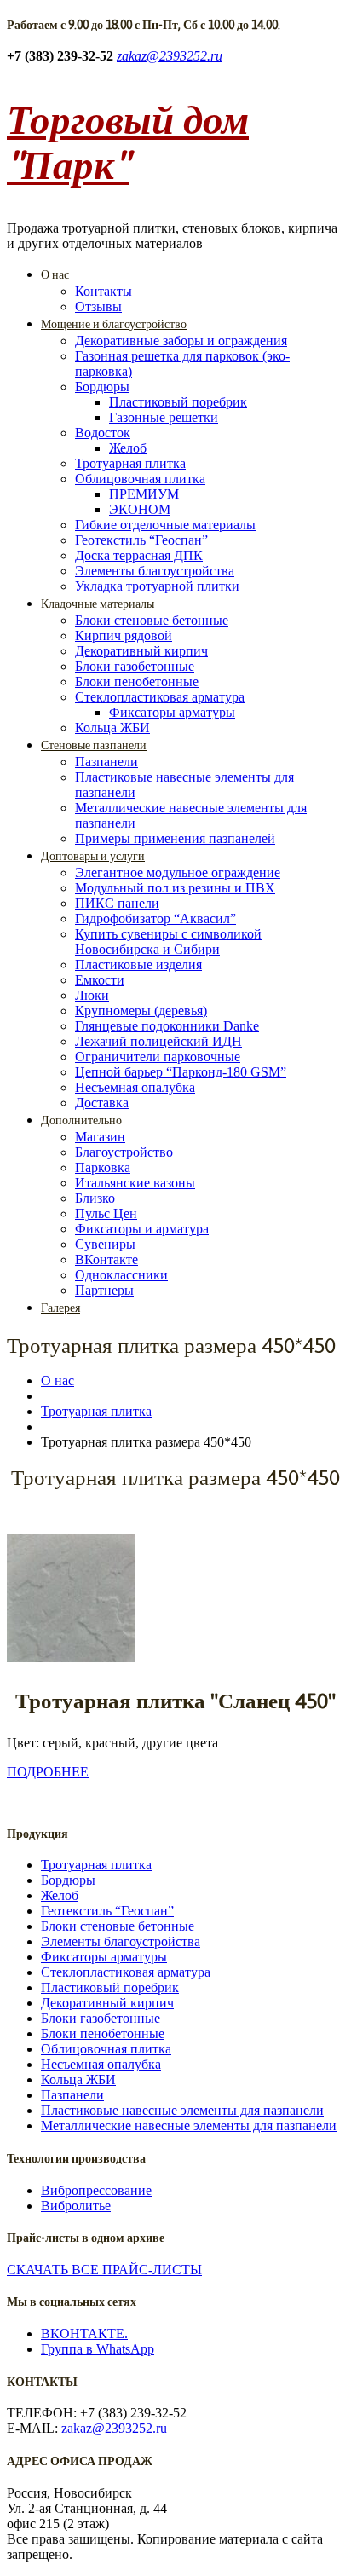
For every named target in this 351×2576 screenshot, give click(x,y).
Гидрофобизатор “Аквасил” (155, 918)
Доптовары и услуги (93, 856)
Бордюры (102, 387)
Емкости (100, 980)
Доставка (102, 1103)
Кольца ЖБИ (112, 728)
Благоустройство (124, 1152)
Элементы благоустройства (155, 571)
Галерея (60, 1308)
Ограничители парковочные (158, 1057)
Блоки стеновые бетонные (152, 620)
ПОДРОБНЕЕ (48, 1772)
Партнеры (104, 1290)
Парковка (103, 1167)
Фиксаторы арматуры (172, 712)
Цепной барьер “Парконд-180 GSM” (181, 1072)
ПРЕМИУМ (144, 494)
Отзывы (98, 306)
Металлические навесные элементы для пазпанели (189, 2125)
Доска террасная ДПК (139, 555)
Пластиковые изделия (138, 965)
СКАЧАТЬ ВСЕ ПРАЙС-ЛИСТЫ (104, 2270)
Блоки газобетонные (135, 666)
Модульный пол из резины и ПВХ (175, 888)
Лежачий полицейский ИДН (158, 1041)
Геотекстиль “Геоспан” (141, 540)
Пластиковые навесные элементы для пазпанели (182, 2110)
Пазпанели (106, 762)
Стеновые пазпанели (94, 745)
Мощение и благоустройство (114, 324)
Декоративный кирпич (141, 651)
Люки (92, 995)
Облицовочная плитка (140, 479)
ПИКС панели (117, 903)
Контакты (104, 291)
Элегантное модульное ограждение (178, 872)
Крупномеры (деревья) (141, 1011)
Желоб (128, 448)
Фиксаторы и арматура (142, 1229)
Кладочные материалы (98, 604)
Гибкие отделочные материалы (165, 525)
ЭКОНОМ (140, 509)
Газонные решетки (164, 417)
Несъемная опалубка (135, 1087)
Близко (95, 1198)
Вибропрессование (96, 2190)
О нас (55, 274)
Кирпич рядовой (124, 635)
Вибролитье (76, 2206)
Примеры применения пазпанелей (175, 838)
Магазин (100, 1137)
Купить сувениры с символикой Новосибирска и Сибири (168, 941)
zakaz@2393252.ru (170, 56)
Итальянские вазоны (135, 1183)
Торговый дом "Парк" (128, 142)
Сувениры (105, 1244)
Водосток (103, 433)
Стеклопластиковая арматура (160, 697)
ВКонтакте (106, 1259)
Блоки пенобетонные (137, 682)
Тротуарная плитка (130, 463)
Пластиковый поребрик (178, 402)
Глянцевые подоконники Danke (167, 1026)
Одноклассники (121, 1275)
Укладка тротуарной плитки (157, 586)
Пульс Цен (106, 1213)
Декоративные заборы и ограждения (181, 341)
